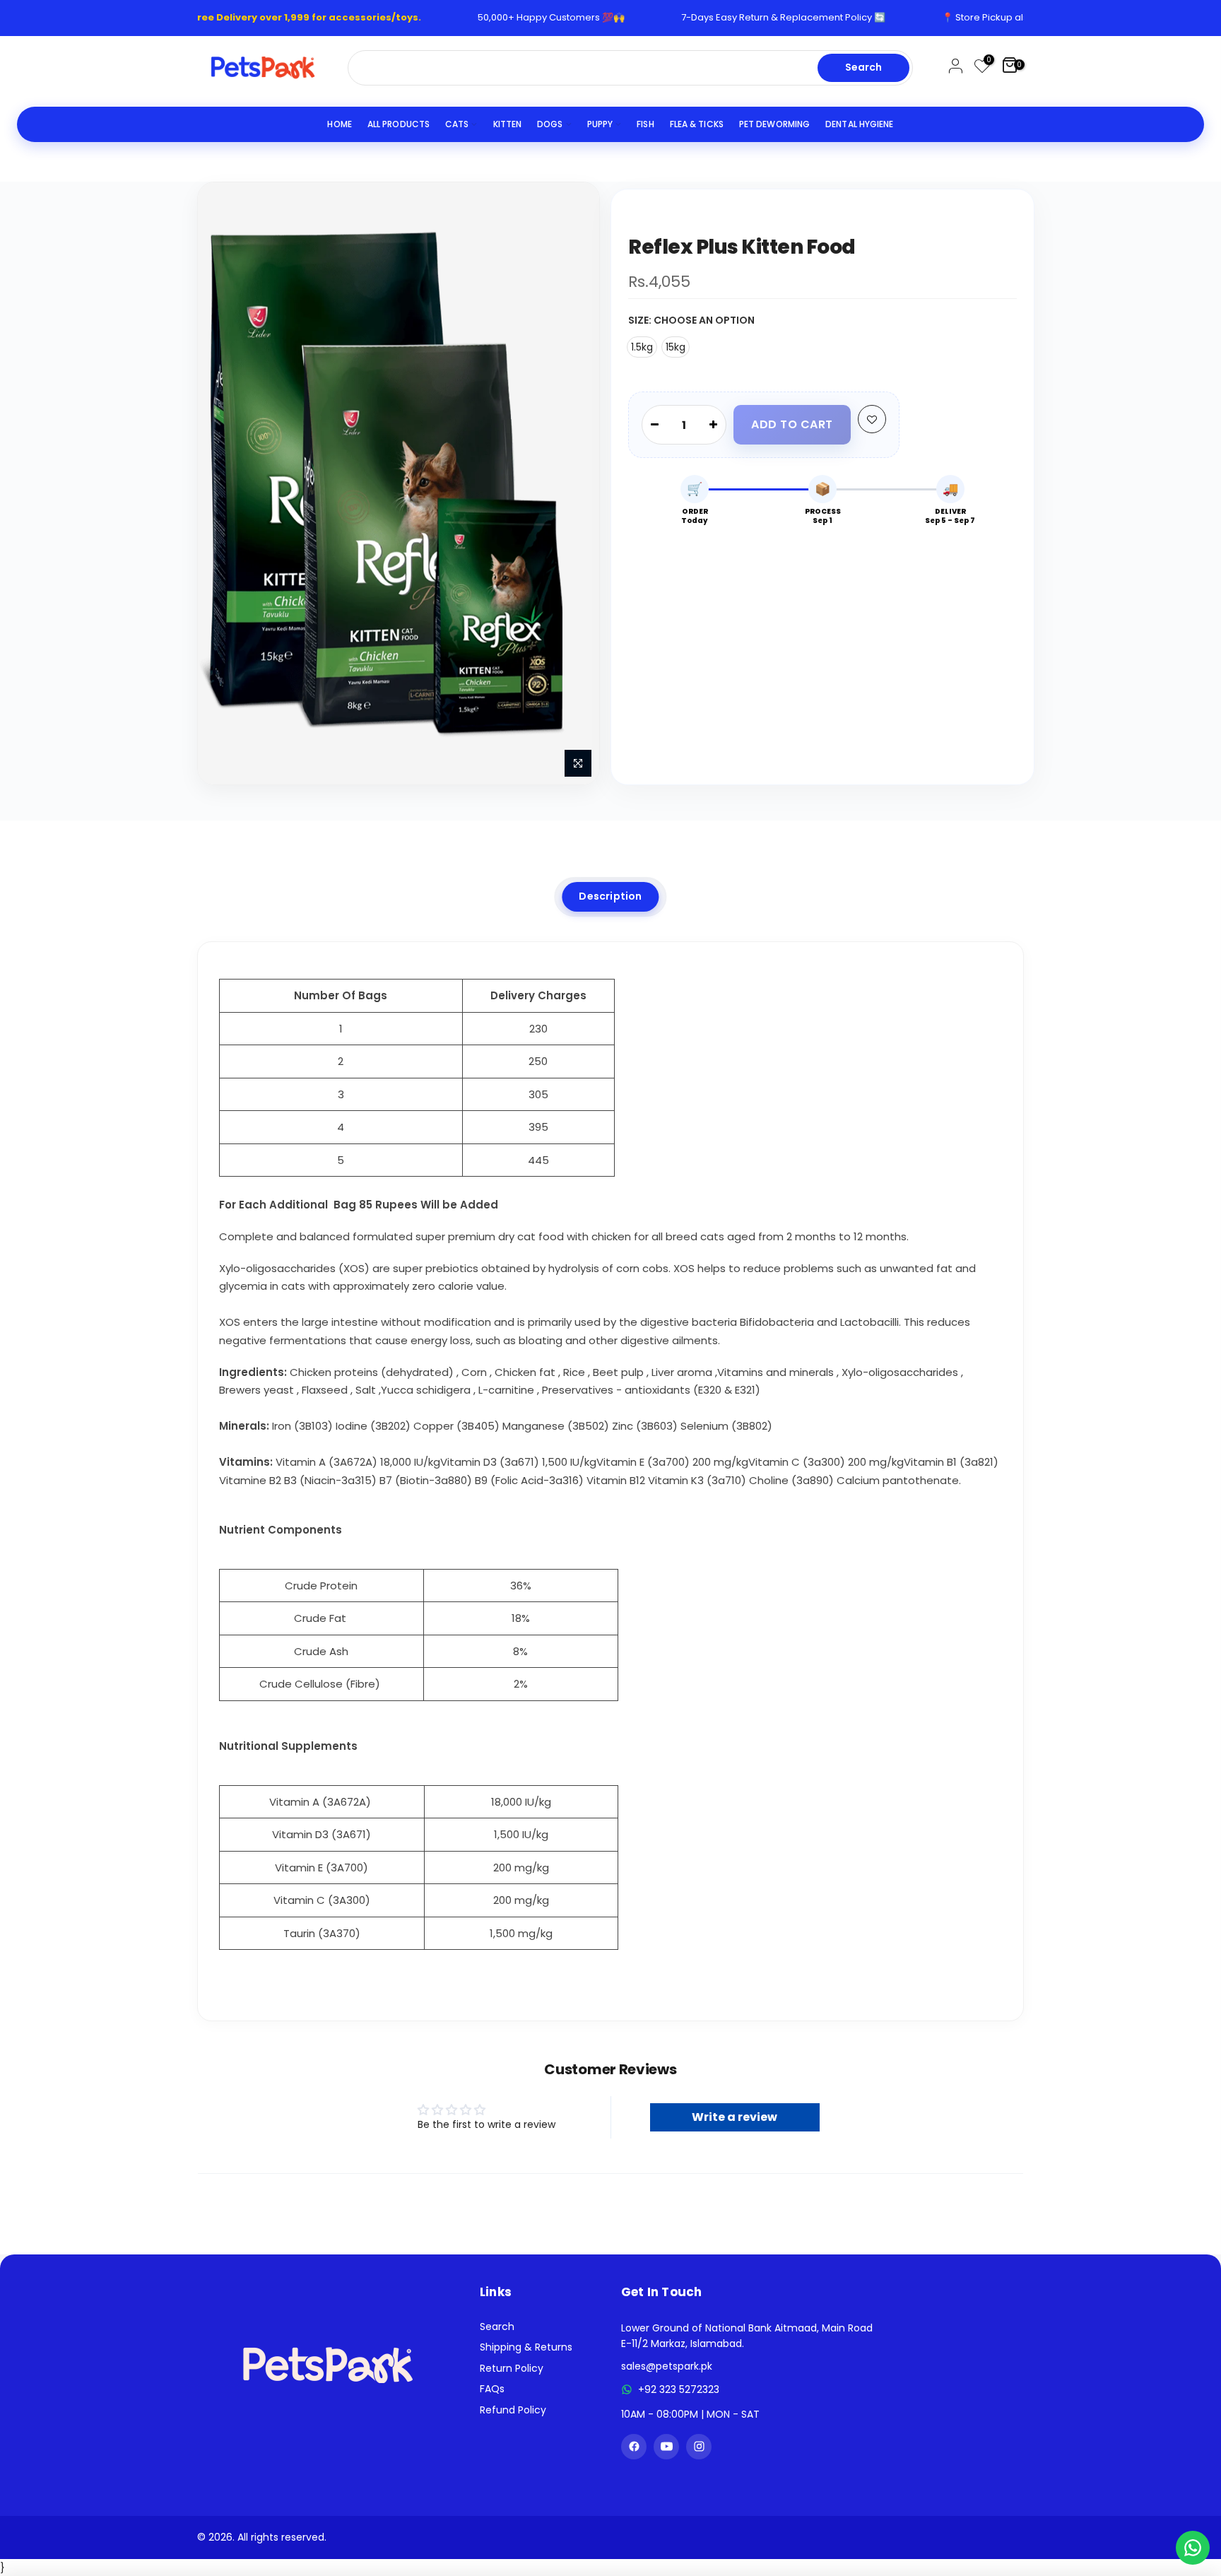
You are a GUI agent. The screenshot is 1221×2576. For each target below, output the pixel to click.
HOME (339, 124)
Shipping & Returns (526, 2347)
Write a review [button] (735, 2117)
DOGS (550, 124)
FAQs (492, 2389)
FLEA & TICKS (697, 124)
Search (863, 67)
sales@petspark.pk (667, 2366)
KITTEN (508, 124)
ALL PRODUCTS (399, 124)
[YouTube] (666, 2447)
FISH (645, 124)
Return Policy (512, 2368)
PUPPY (600, 124)
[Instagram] (699, 2447)
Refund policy (513, 2410)
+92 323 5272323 (679, 2389)
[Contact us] (1193, 2548)
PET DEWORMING (774, 124)
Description (610, 896)
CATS (457, 124)
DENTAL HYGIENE (859, 124)
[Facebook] (634, 2447)
